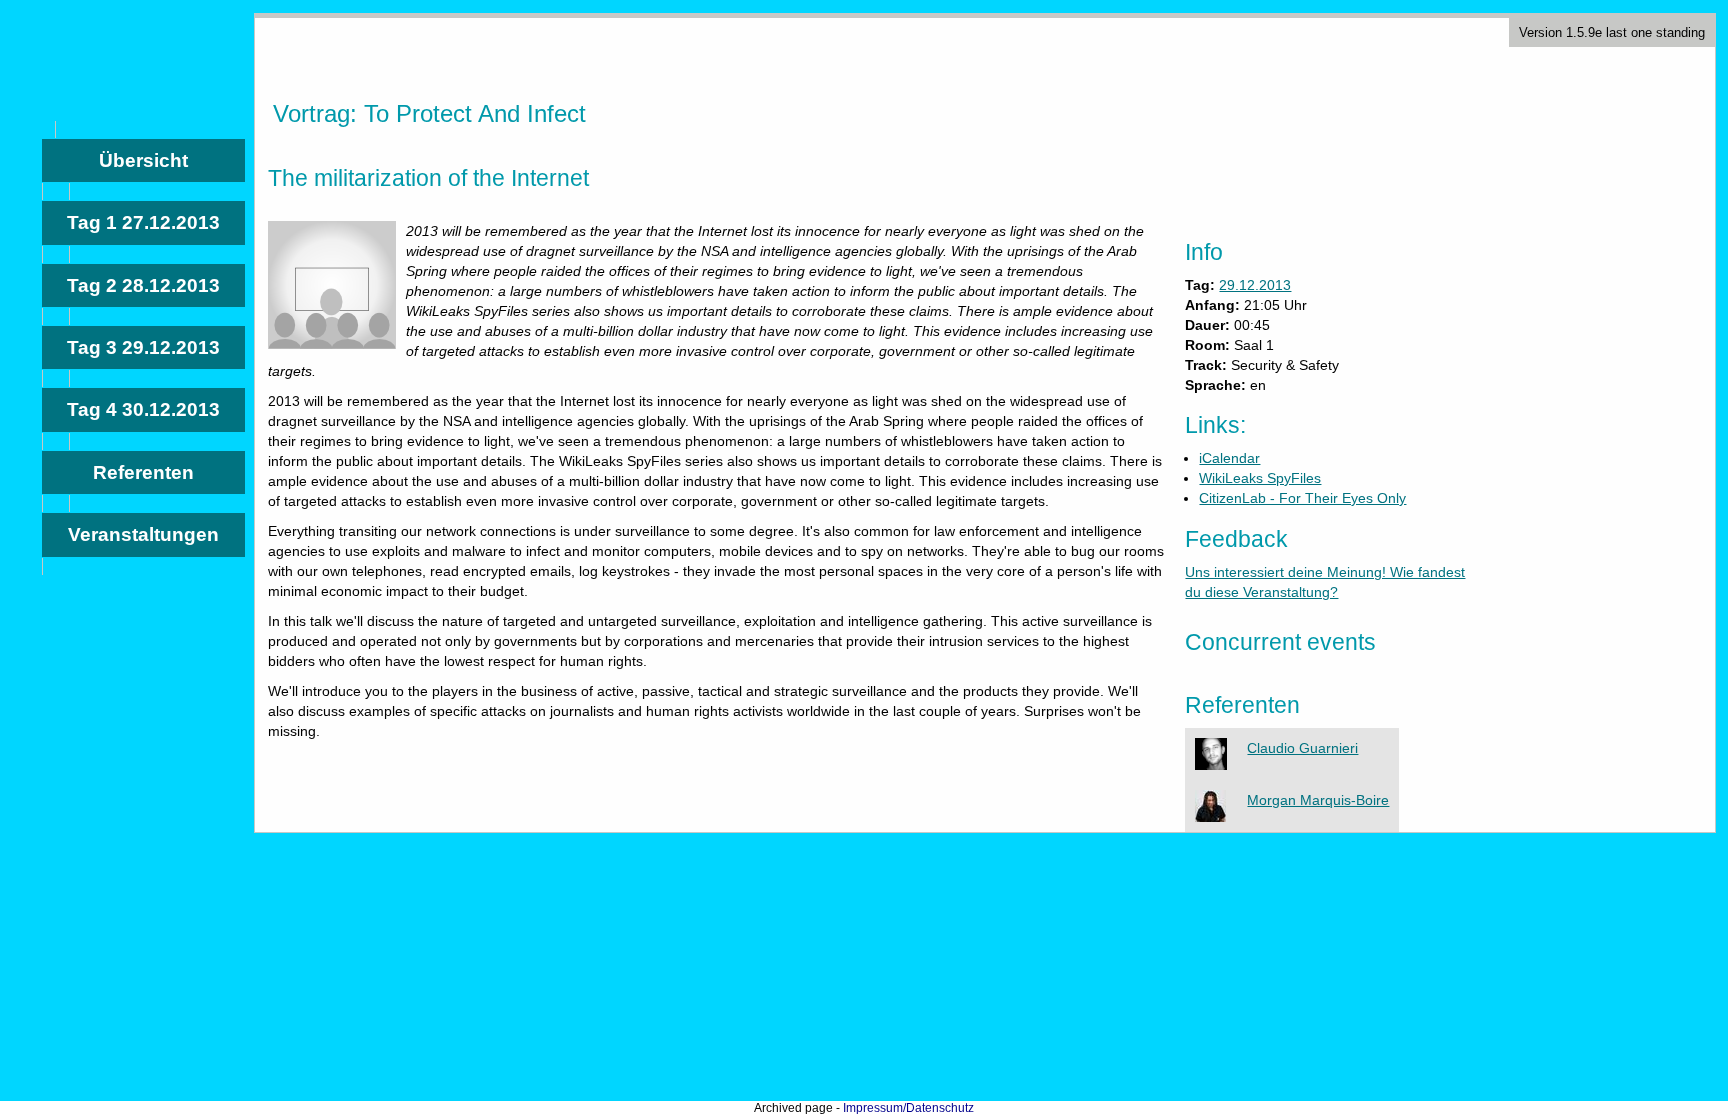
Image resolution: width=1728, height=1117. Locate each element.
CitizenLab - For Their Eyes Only (1302, 498)
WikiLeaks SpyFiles (1260, 478)
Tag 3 (143, 347)
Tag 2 (143, 285)
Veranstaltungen (143, 534)
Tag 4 (143, 409)
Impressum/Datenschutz (908, 1108)
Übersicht (143, 160)
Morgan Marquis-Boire (1318, 800)
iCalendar (1229, 458)
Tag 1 (143, 222)
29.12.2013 (1255, 285)
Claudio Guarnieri (1302, 748)
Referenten (143, 472)
